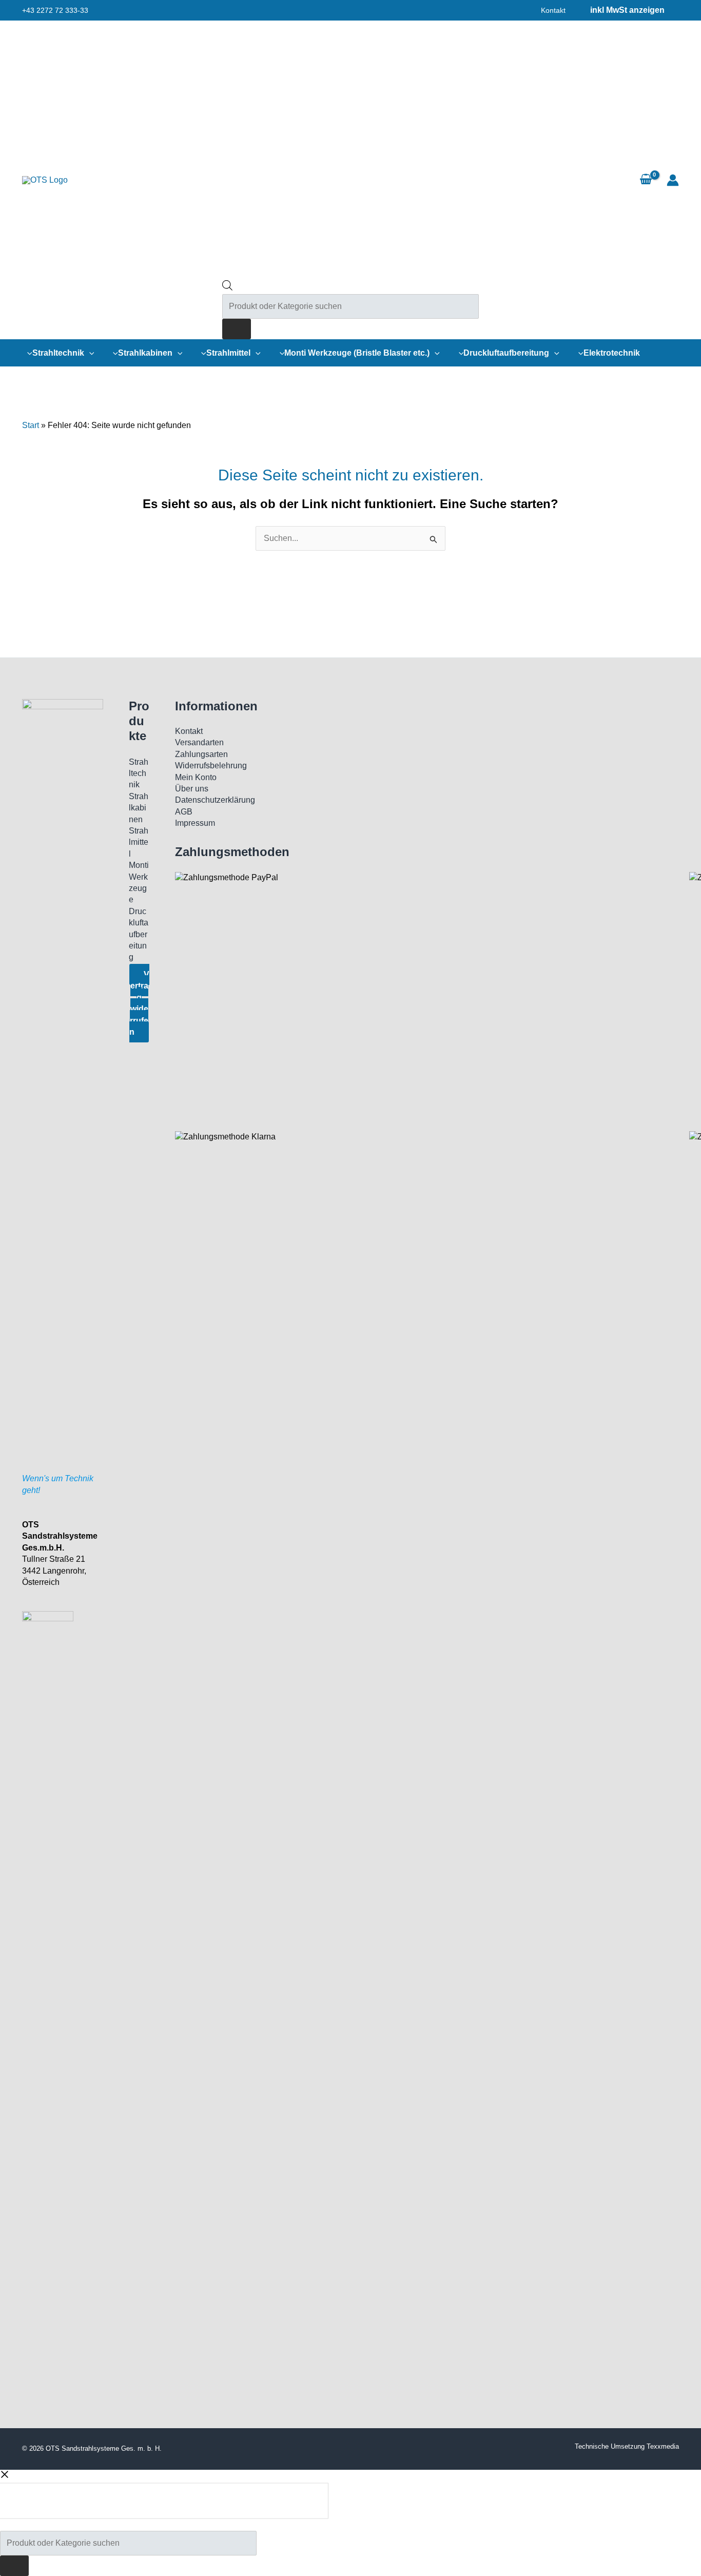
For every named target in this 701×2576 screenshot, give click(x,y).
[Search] (237, 329)
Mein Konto (196, 777)
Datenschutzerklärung (215, 800)
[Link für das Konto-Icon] (673, 180)
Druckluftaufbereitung (139, 934)
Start (31, 425)
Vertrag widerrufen (139, 1003)
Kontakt (553, 10)
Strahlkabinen (139, 808)
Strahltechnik (139, 773)
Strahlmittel (139, 842)
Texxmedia (663, 2446)
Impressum (195, 823)
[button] (89, 353)
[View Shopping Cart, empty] (646, 180)
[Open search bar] (227, 288)
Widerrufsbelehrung (211, 766)
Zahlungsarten (201, 754)
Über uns (192, 789)
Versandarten (199, 742)
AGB (184, 812)
